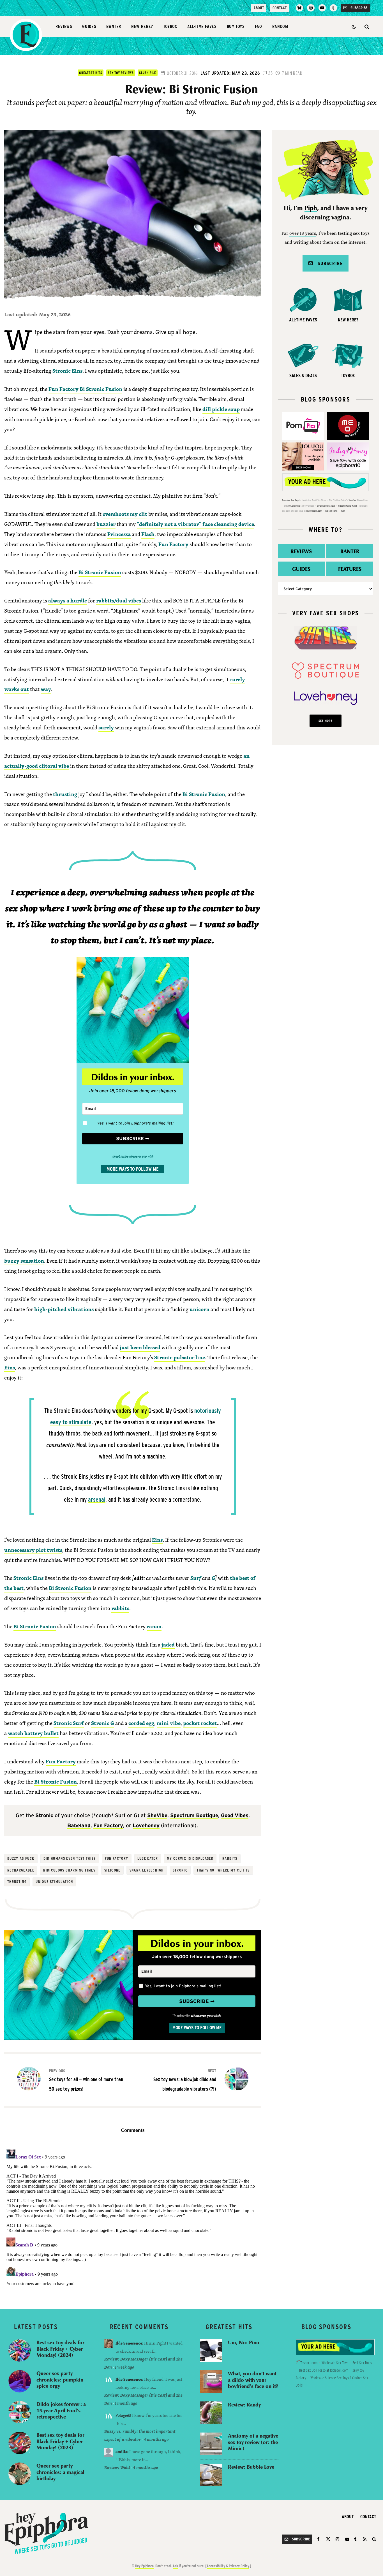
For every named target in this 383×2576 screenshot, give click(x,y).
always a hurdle (68, 600)
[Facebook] (319, 2539)
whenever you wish (206, 2016)
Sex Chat (353, 500)
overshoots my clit (125, 514)
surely (106, 727)
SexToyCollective (292, 506)
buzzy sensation (24, 1261)
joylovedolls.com (314, 511)
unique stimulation (54, 1882)
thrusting (65, 794)
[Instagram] (311, 8)
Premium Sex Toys (290, 500)
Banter (114, 26)
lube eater (148, 1858)
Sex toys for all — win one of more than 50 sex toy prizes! (86, 2080)
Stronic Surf (69, 1723)
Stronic (180, 1870)
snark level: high (147, 1870)
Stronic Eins (67, 371)
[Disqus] (133, 2217)
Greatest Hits (91, 73)
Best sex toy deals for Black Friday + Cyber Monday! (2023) (60, 2441)
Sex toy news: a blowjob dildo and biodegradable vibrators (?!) (185, 2080)
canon (154, 1626)
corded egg (141, 1723)
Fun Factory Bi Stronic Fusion (85, 389)
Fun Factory (173, 544)
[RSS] (365, 2539)
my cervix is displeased (190, 1858)
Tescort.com (309, 2363)
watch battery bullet (33, 1733)
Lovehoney (146, 1825)
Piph (311, 208)
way (46, 689)
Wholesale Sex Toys (326, 506)
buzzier (106, 524)
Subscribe (328, 263)
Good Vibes (235, 1815)
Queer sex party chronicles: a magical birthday (60, 2472)
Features (350, 569)
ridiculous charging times (69, 1870)
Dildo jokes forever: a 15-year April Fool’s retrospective (61, 2410)
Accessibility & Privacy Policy (228, 2566)
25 (270, 73)
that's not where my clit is (223, 1870)
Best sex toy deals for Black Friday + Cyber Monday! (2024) (60, 2349)
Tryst (343, 511)
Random (280, 26)
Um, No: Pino (244, 2342)
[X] (328, 2539)
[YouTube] (322, 8)
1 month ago (126, 2403)
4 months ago (156, 2439)
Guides (89, 26)
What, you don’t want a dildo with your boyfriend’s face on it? (253, 2380)
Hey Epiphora (144, 2566)
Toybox (170, 26)
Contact (280, 8)
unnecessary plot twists (33, 1550)
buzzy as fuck (21, 1858)
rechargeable (21, 1870)
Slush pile (147, 73)
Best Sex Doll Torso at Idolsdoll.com (324, 2370)
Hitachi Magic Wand (347, 506)
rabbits (120, 1608)
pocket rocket (200, 1723)
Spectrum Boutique (194, 1815)
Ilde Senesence (129, 2343)
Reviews (64, 26)
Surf (196, 1578)
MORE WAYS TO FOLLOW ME (133, 1169)
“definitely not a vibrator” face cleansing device (195, 524)
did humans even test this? (70, 1858)
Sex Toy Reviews (121, 73)
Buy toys (236, 26)
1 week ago (125, 2367)
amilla (121, 2451)
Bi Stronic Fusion (100, 572)
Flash (148, 534)
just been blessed (140, 1347)
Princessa (119, 534)
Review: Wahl (117, 2467)
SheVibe (157, 1815)
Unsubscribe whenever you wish (133, 1156)
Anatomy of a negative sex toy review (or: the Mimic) (253, 2442)
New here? (142, 26)
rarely (237, 679)
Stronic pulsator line (180, 1357)
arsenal (97, 1499)
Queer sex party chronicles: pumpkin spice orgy (60, 2380)
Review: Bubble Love (251, 2467)
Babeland (79, 1825)
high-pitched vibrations (64, 1309)
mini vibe (169, 1723)
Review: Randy (244, 2405)
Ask (175, 2566)
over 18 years (303, 234)
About (259, 8)
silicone (112, 1870)
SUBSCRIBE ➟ (133, 1139)
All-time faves (202, 26)
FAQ (259, 26)
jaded (168, 1645)
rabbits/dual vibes (119, 600)
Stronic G (103, 1723)
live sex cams (331, 511)
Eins (10, 1367)
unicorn (199, 1309)
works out (17, 689)
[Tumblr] (333, 8)
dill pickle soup (221, 409)
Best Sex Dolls (362, 2363)
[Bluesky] (299, 8)
